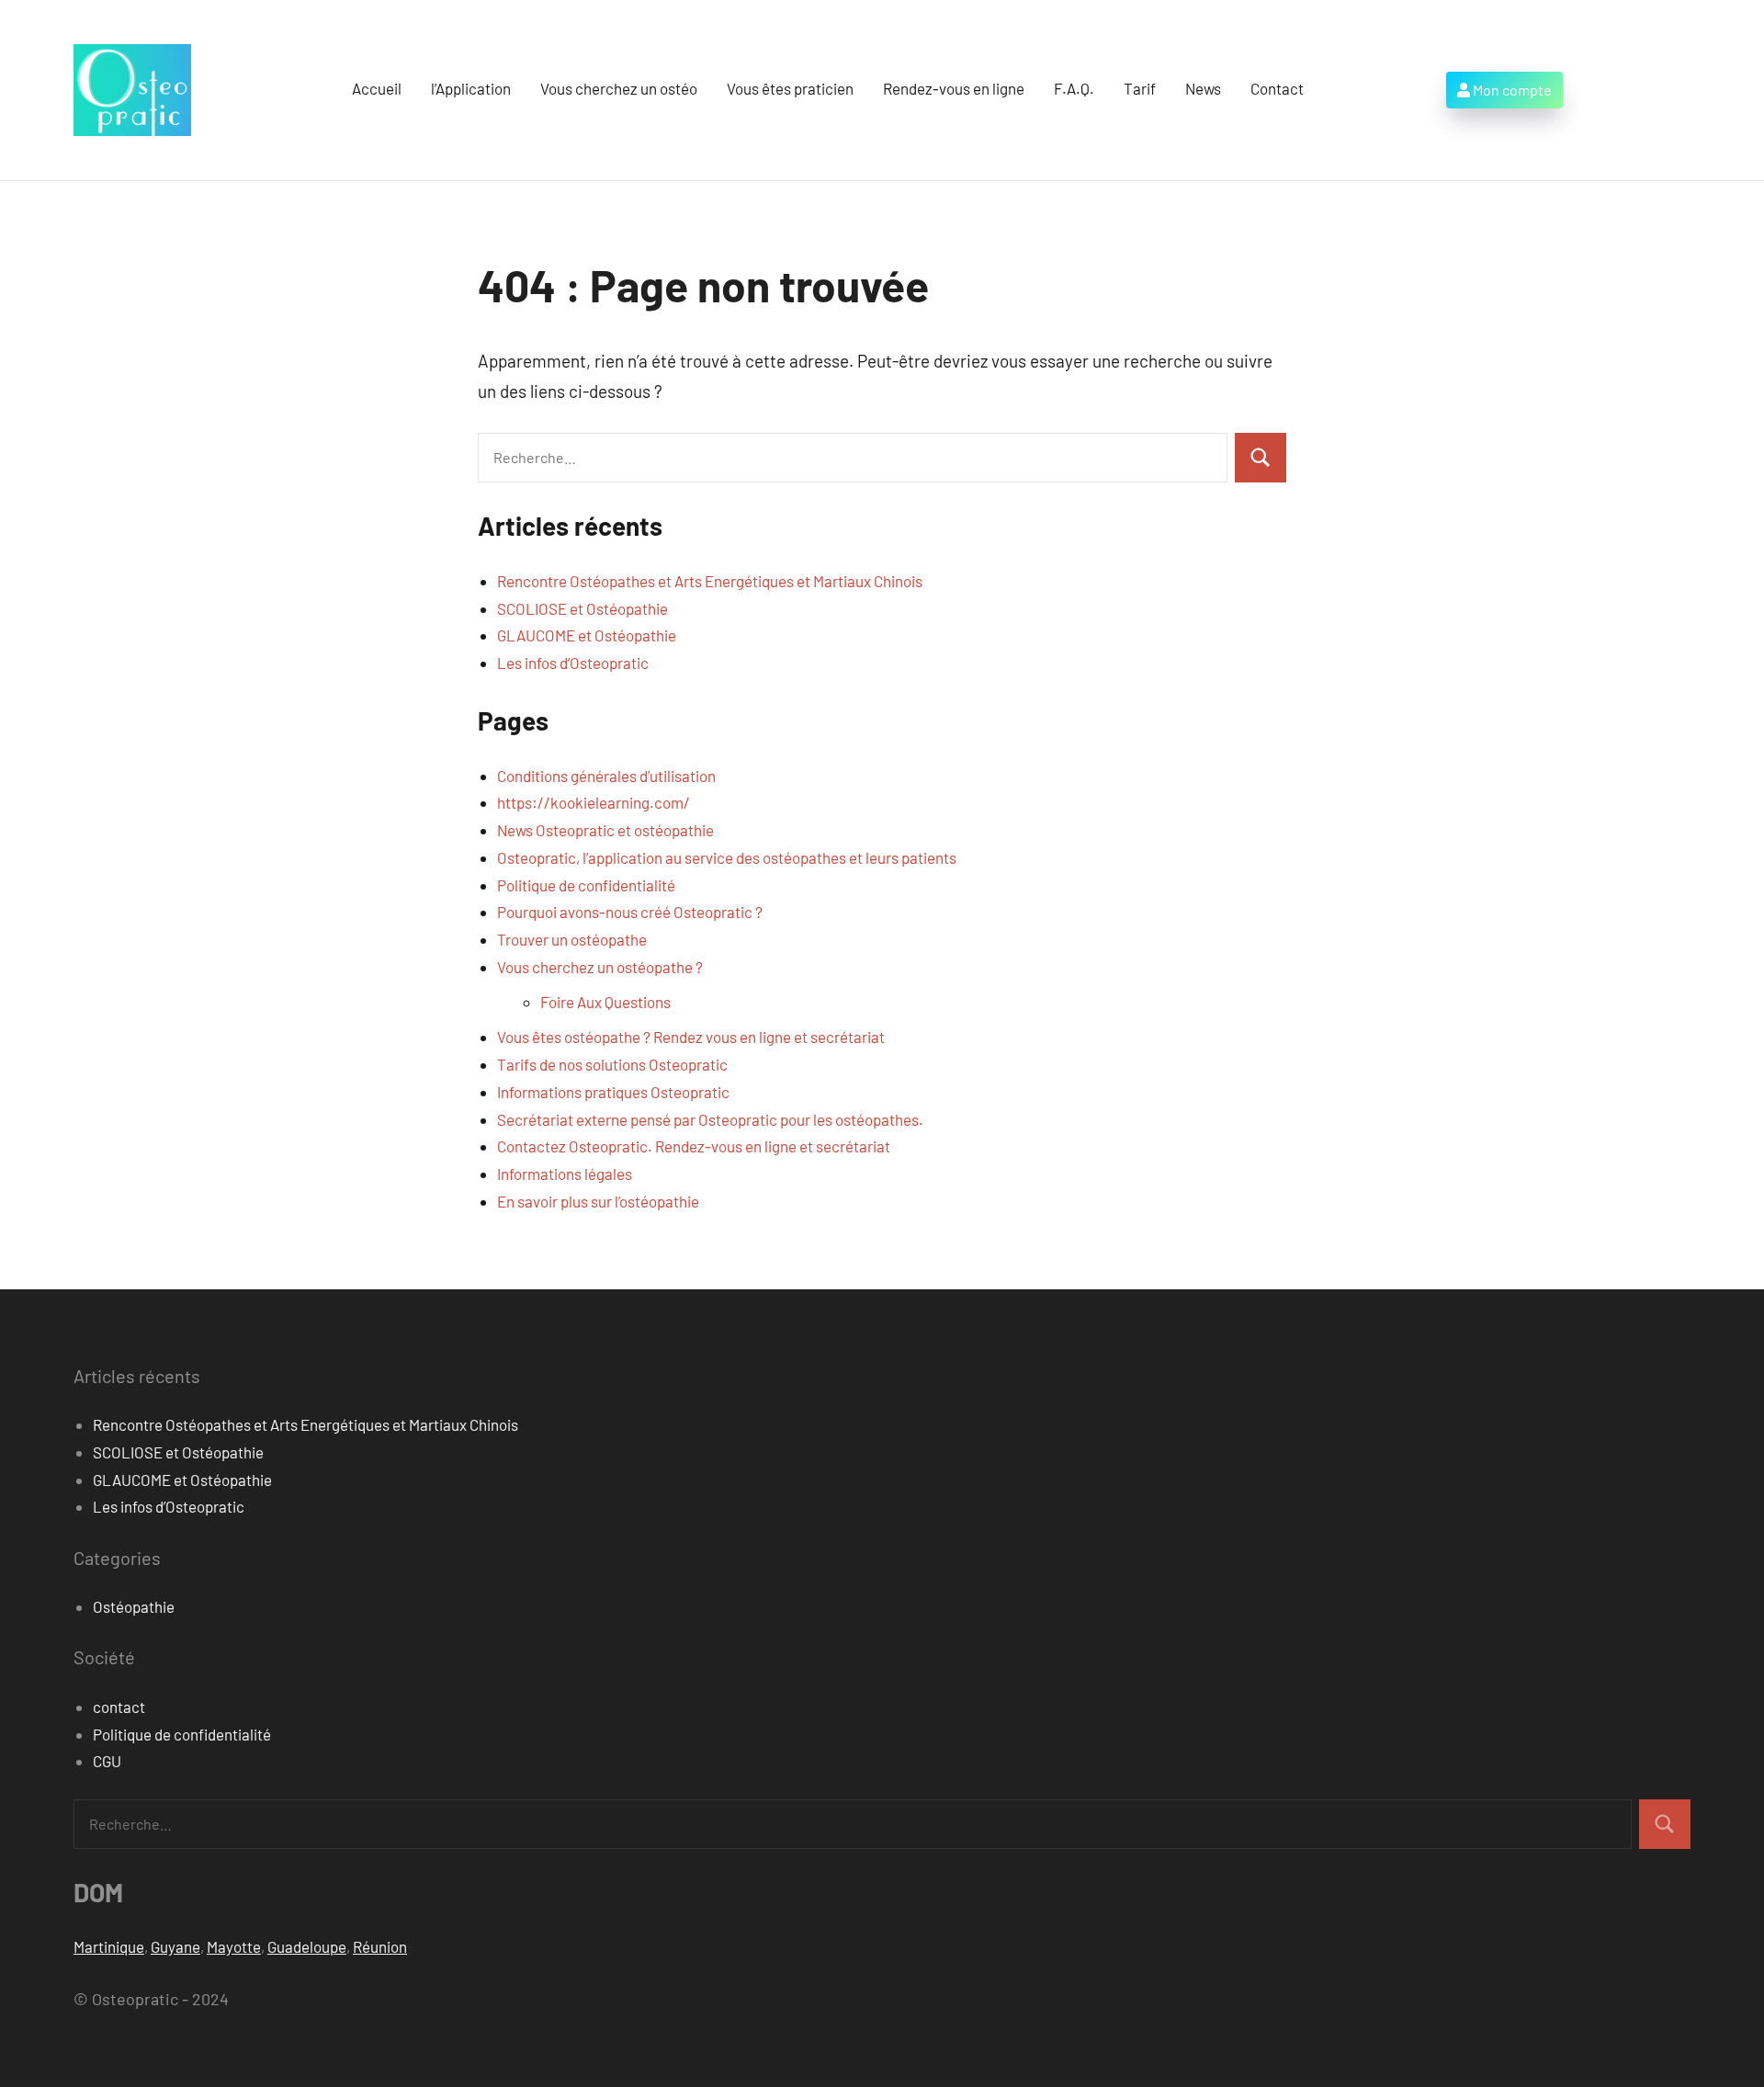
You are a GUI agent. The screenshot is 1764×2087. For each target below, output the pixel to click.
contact (119, 1707)
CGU (107, 1761)
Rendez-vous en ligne (954, 88)
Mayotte (234, 1946)
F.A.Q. (1074, 88)
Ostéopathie (134, 1606)
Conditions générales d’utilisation (606, 776)
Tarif (1140, 88)
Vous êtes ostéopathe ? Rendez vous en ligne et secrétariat (691, 1037)
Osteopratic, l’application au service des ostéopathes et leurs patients (727, 857)
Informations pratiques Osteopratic (613, 1092)
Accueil (377, 88)
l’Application (471, 88)
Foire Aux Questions (605, 1002)
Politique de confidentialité (586, 885)
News (1203, 88)
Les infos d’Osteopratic (573, 663)
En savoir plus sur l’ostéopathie (598, 1201)
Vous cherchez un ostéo (619, 88)
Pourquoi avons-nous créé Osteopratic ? (630, 912)
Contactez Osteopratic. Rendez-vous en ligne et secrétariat (694, 1146)
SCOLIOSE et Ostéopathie (582, 608)
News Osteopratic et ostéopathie (605, 830)
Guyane (175, 1946)
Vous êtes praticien (790, 88)
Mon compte (1511, 90)
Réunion (380, 1946)
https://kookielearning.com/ (594, 802)
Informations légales (565, 1174)
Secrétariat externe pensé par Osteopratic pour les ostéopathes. (710, 1119)
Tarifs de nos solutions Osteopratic (612, 1064)
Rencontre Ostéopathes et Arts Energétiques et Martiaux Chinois (710, 581)
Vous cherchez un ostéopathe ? (600, 967)
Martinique (109, 1946)
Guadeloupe (307, 1946)
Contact (1277, 88)
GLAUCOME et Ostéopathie (587, 635)
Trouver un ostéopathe (572, 939)
